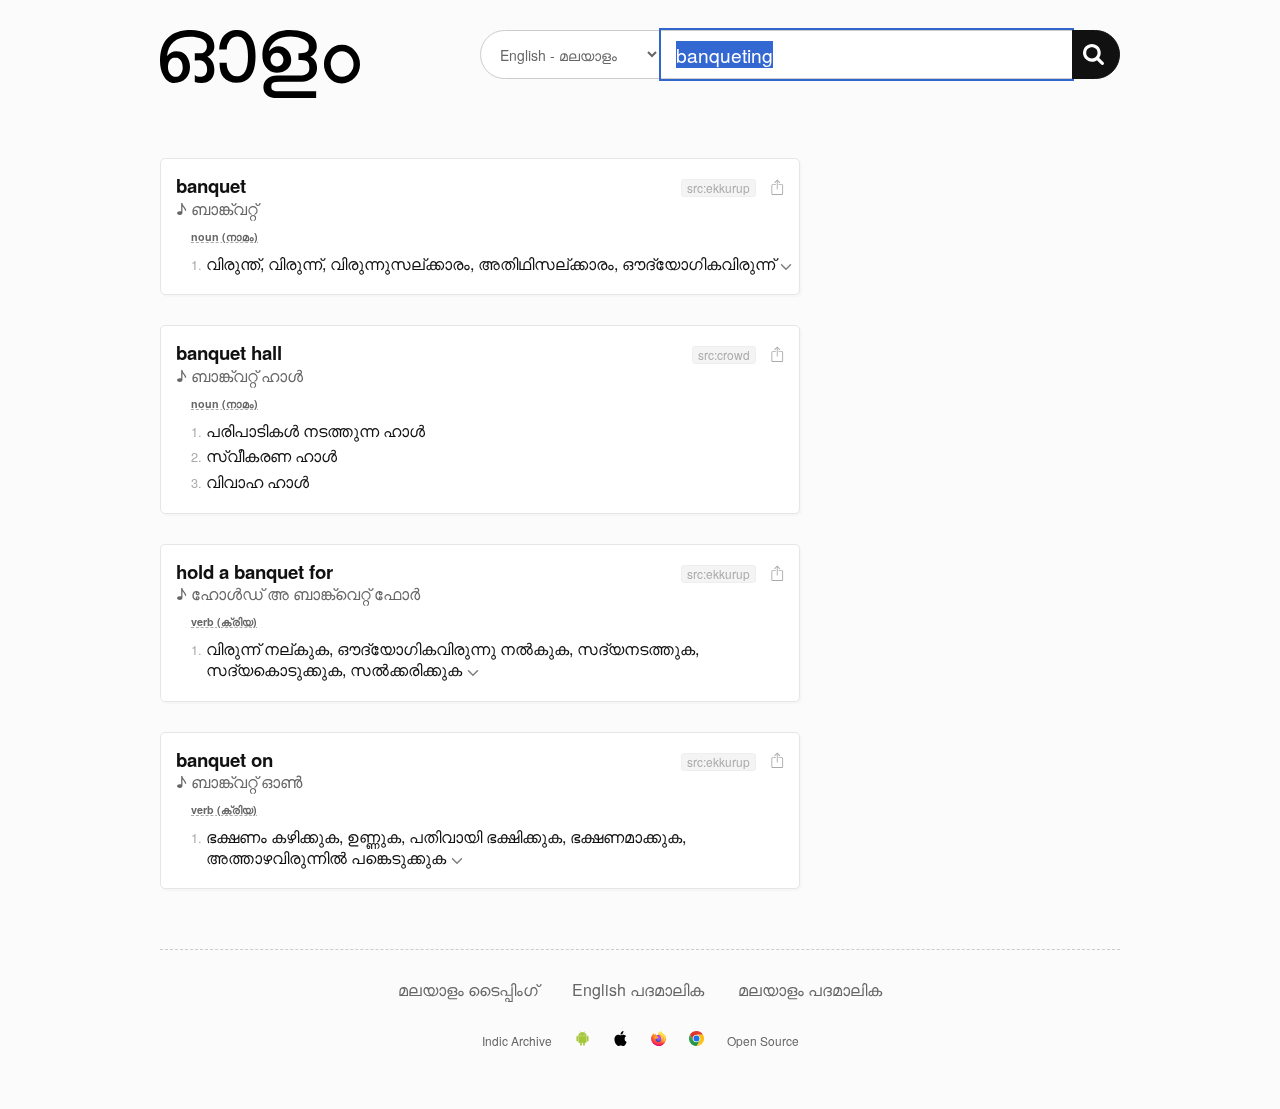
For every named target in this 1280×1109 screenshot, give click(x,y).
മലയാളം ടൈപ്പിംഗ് (468, 989)
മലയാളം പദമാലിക (810, 989)
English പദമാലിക (640, 989)
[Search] (1096, 54)
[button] (786, 267)
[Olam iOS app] (620, 1040)
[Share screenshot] (775, 188)
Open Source (763, 1041)
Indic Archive (517, 1041)
